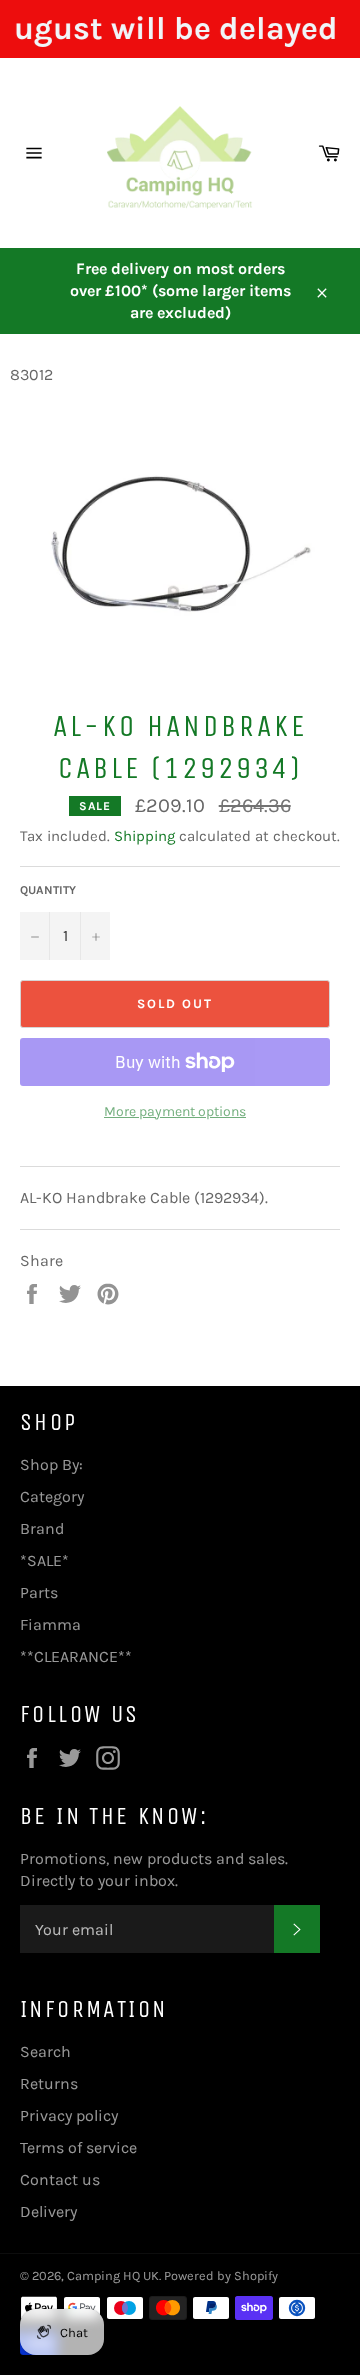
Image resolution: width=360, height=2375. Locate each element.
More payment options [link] (175, 1111)
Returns (49, 2083)
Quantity (48, 890)
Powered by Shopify (221, 2275)
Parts (39, 1592)
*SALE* (44, 1560)
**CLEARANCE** (76, 1656)
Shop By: (51, 1464)
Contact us (60, 2179)
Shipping (144, 836)
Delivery (48, 2211)
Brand (42, 1528)
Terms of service (78, 2147)
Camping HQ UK (113, 2275)
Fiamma (50, 1624)
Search (45, 2051)
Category (52, 1496)
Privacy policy (69, 2115)
